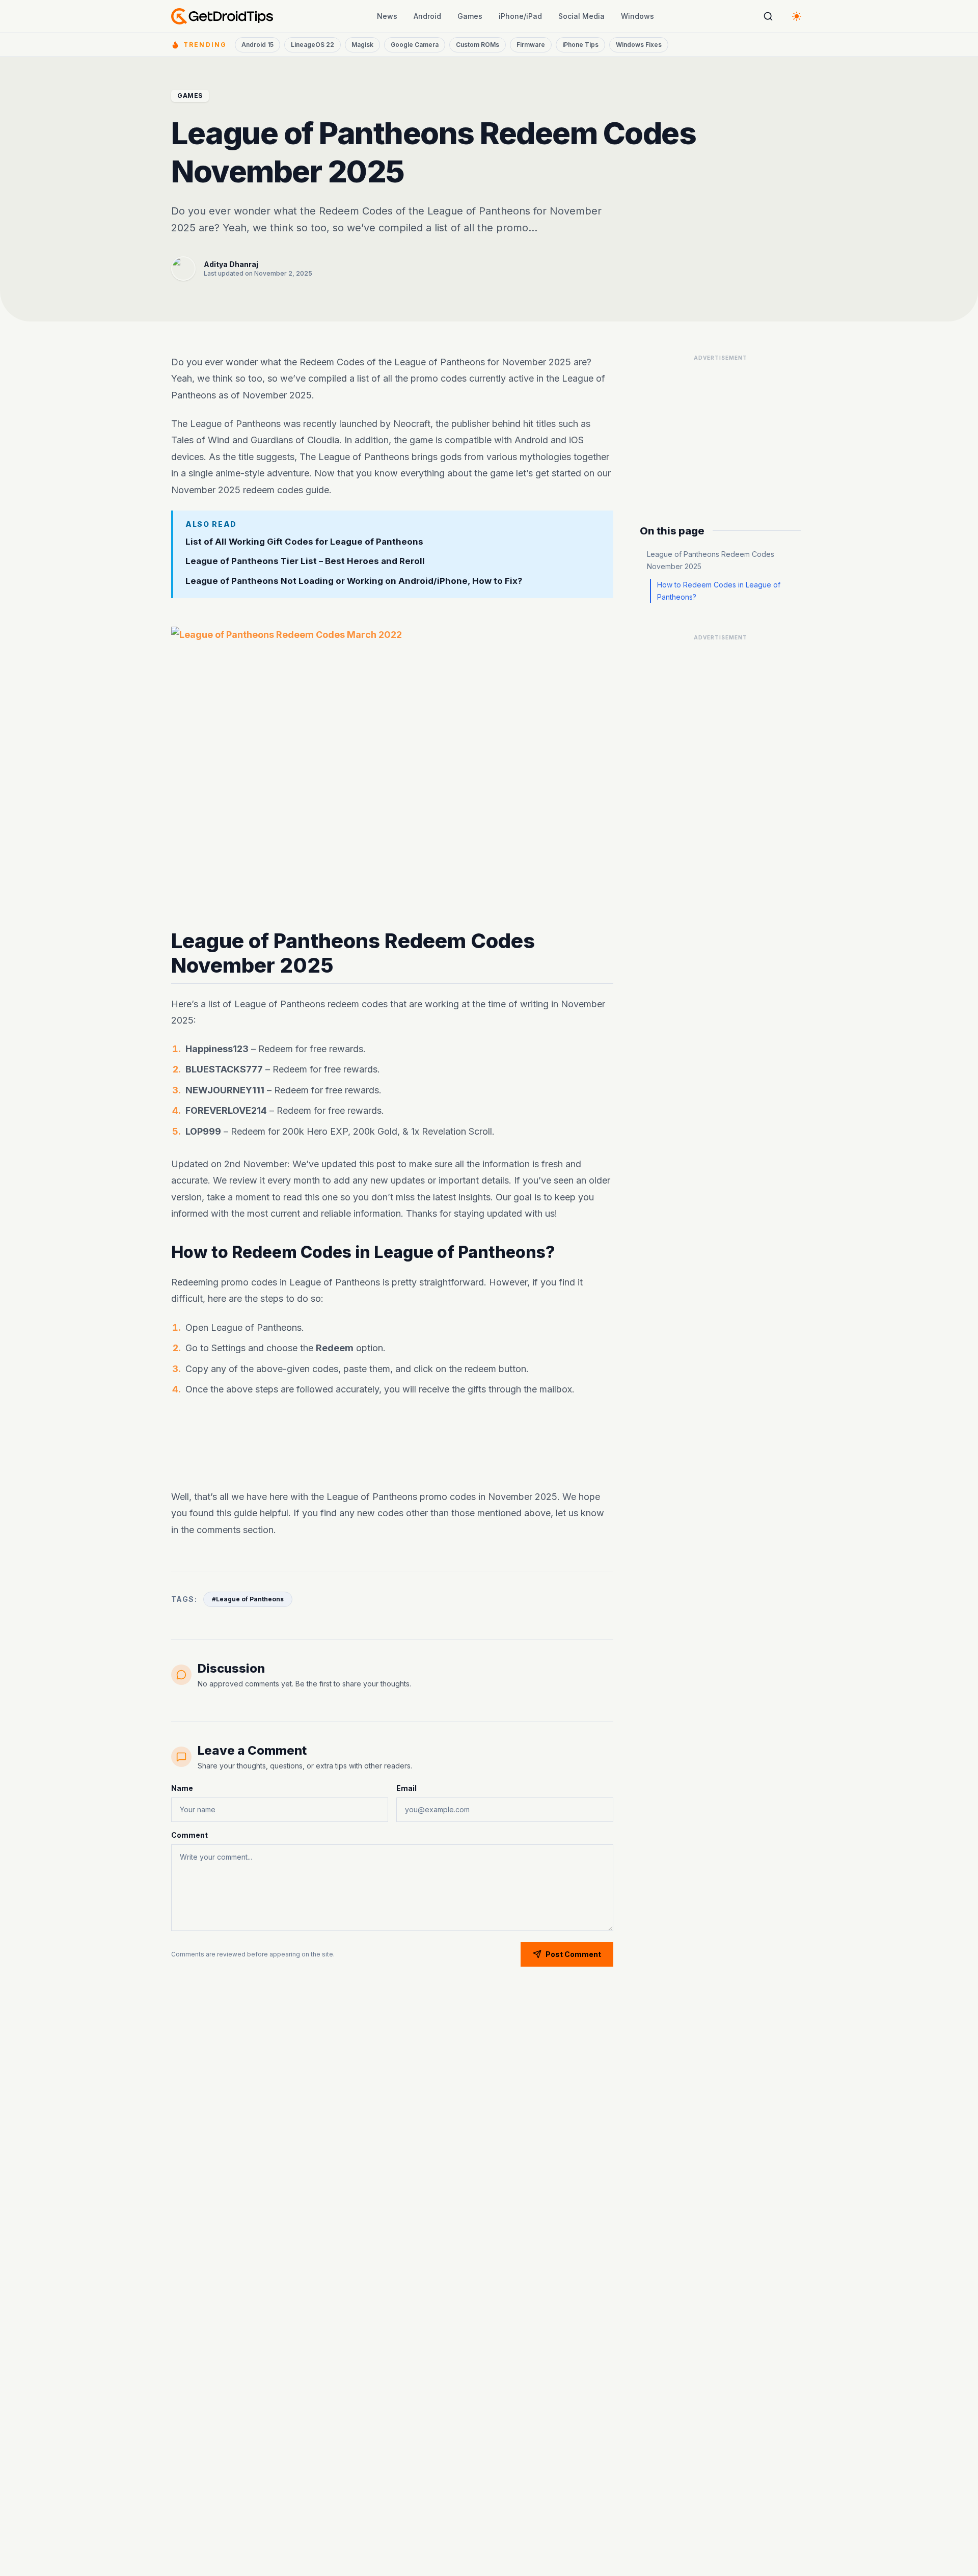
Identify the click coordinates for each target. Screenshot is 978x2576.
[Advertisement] (392, 1445)
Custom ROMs (478, 45)
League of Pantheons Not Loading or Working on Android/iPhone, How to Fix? (354, 581)
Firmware (531, 45)
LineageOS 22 (313, 45)
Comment (189, 1835)
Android (427, 16)
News (387, 16)
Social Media (581, 16)
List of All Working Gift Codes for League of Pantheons (304, 542)
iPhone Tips (580, 45)
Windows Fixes (639, 45)
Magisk (362, 45)
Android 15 (257, 45)
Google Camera (415, 45)
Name (182, 1788)
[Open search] (768, 16)
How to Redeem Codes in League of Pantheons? (719, 591)
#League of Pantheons (248, 1599)
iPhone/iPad (520, 16)
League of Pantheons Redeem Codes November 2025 (711, 560)
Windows (637, 16)
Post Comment (573, 1954)
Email (406, 1788)
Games (470, 16)
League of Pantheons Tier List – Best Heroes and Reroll (305, 561)
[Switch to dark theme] (797, 16)
